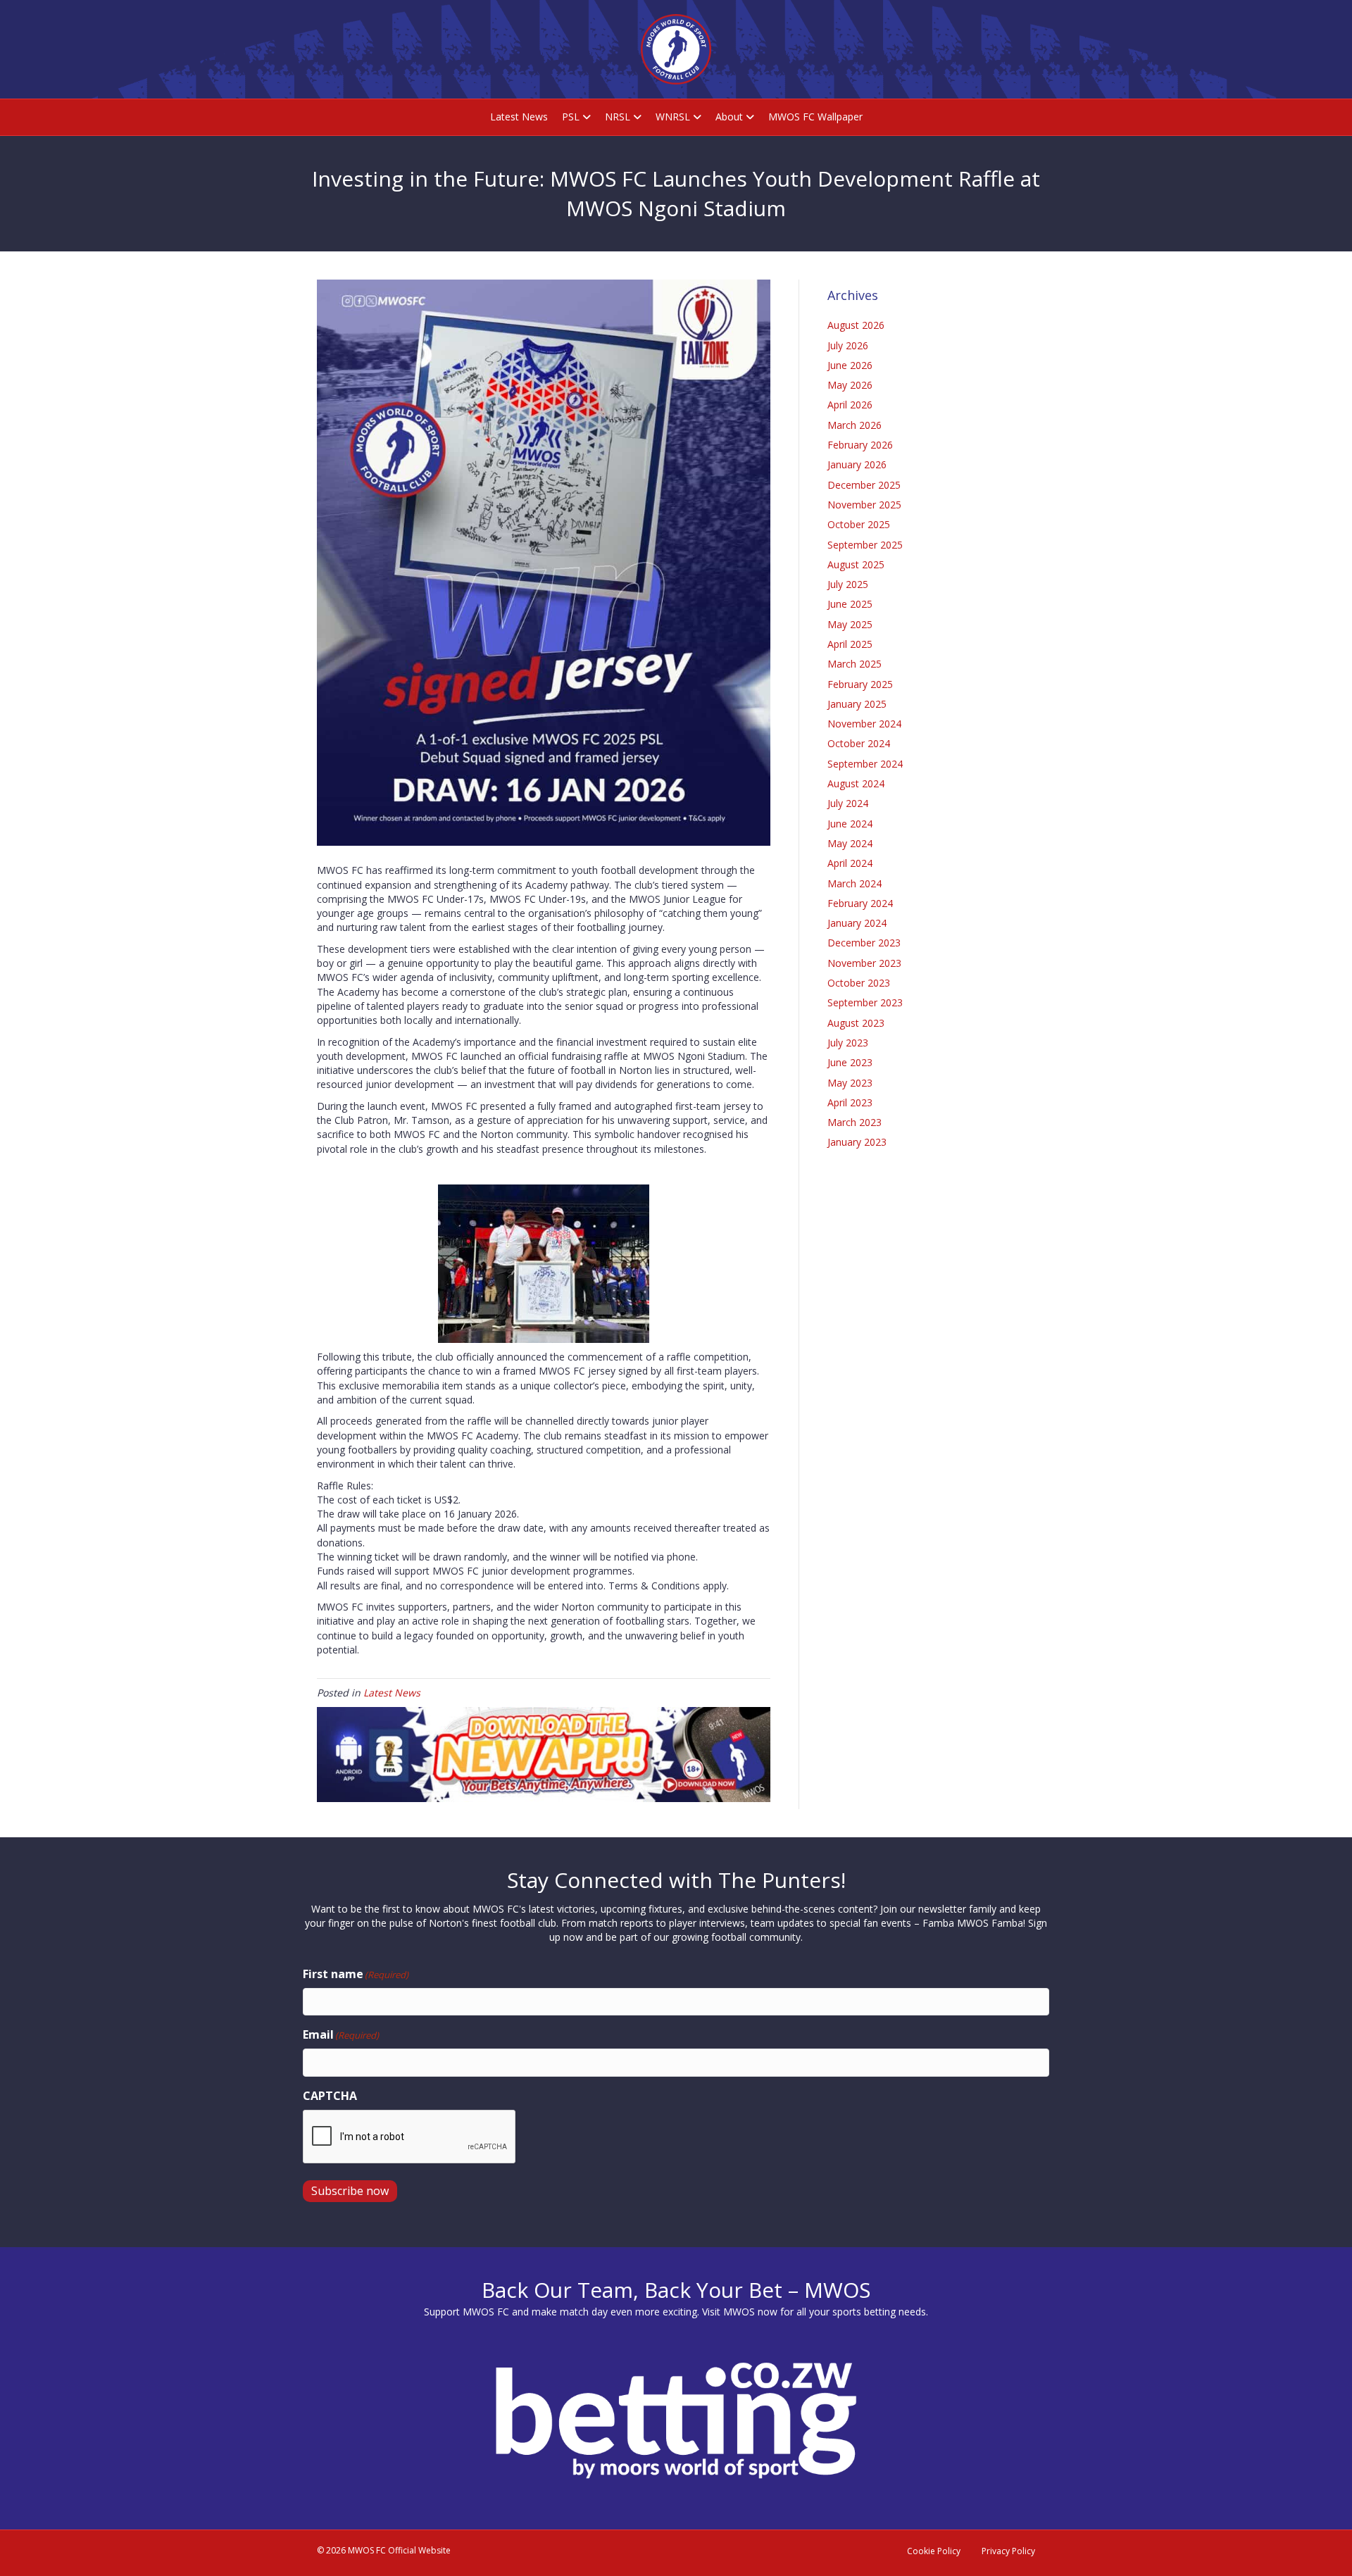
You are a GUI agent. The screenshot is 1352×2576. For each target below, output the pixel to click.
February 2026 (860, 445)
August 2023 (856, 1023)
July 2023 (848, 1043)
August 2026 (856, 325)
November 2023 (864, 963)
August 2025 (856, 564)
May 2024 (850, 843)
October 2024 (859, 743)
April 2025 (850, 644)
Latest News (519, 117)
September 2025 (865, 545)
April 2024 (850, 863)
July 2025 (848, 584)
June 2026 (850, 365)
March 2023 (855, 1122)
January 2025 (857, 704)
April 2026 (850, 405)
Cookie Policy (934, 2551)
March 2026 (855, 425)
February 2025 (860, 684)
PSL (571, 117)
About (729, 117)
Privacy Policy (1008, 2551)
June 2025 (850, 604)
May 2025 (850, 624)
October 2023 (859, 983)
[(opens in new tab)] (544, 1753)
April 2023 (850, 1102)
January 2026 (857, 464)
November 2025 (864, 505)
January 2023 (857, 1142)
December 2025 (864, 485)
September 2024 (865, 764)
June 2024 (850, 824)
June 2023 (850, 1062)
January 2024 (857, 923)
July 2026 (848, 345)
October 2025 (859, 524)
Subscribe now (350, 2191)
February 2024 (860, 903)
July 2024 (848, 803)
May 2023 (850, 1083)
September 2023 (865, 1002)
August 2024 (856, 783)
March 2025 (855, 664)
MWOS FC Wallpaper (815, 117)
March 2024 (855, 883)
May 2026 (850, 385)
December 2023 (864, 943)
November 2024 (864, 724)
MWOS (739, 2312)
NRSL (618, 117)
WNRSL (673, 117)
